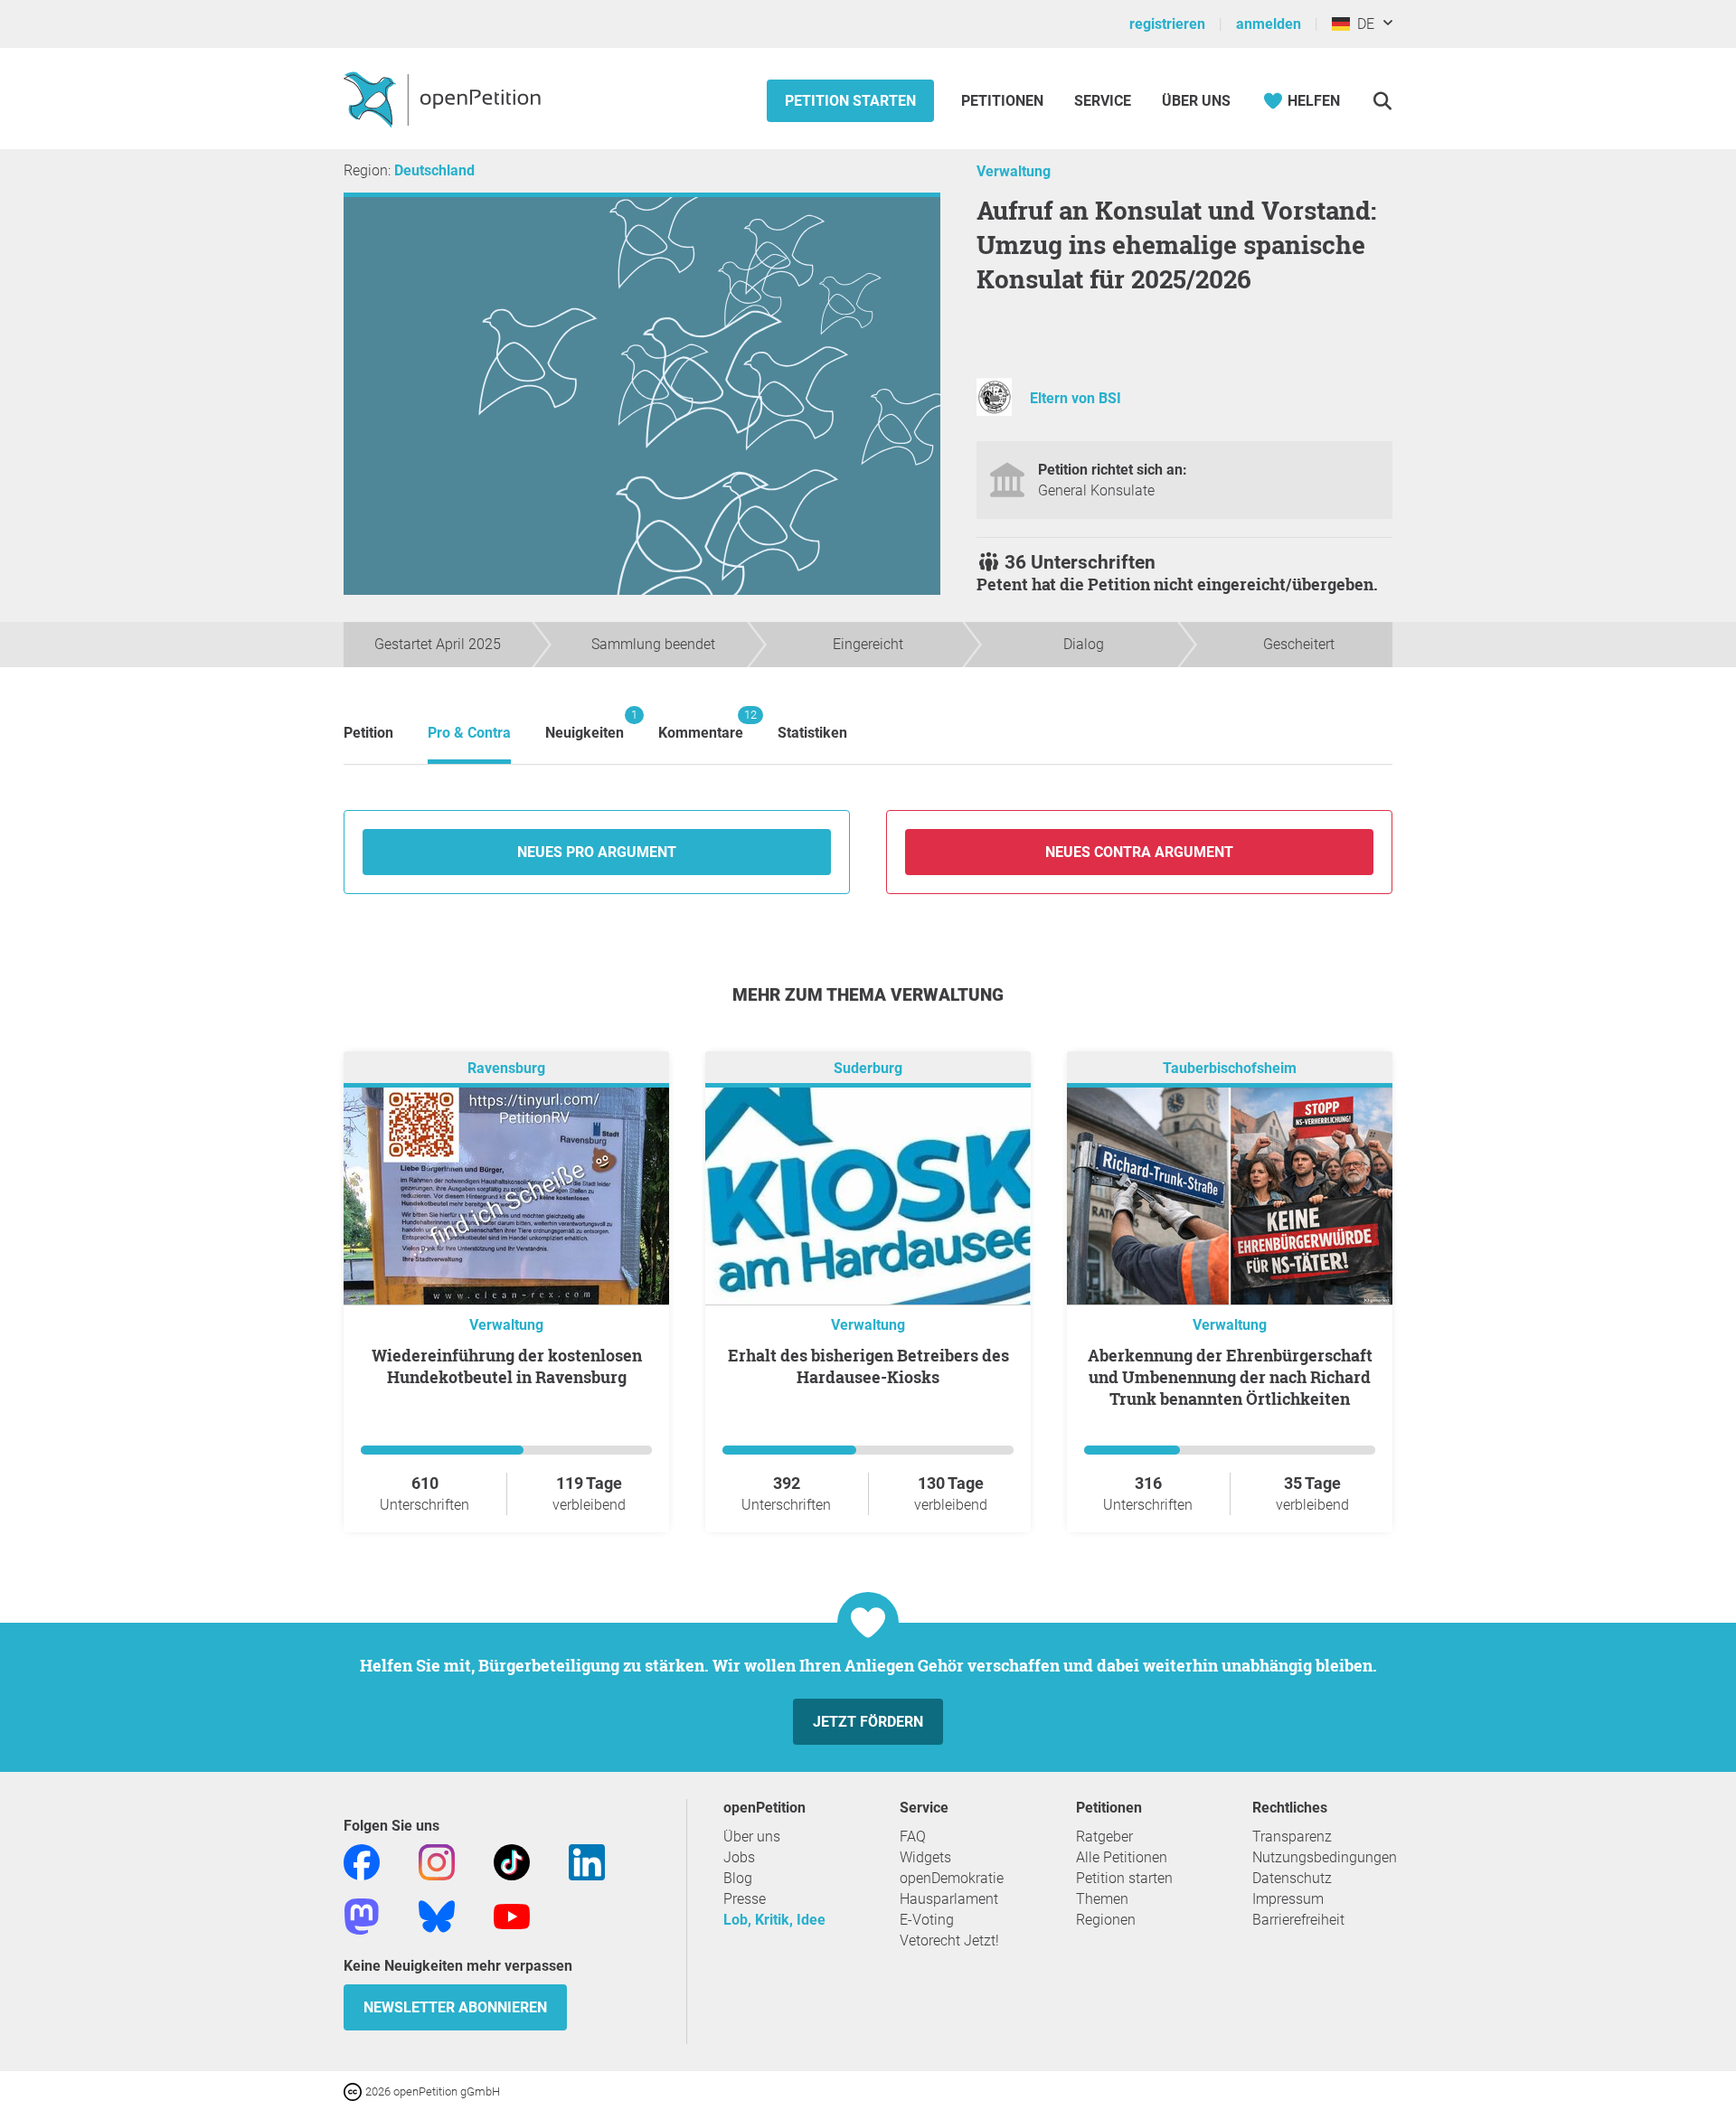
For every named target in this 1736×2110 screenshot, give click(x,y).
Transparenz (1292, 1837)
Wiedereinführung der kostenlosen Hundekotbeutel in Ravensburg (507, 1366)
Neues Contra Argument (1139, 852)
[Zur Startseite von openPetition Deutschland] (444, 99)
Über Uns (1196, 101)
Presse (745, 1899)
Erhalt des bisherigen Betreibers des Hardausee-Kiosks (868, 1366)
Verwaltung (1014, 171)
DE (1362, 24)
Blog (738, 1878)
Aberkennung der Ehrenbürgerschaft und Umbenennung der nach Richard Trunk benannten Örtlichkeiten (1230, 1377)
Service (1103, 101)
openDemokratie (952, 1878)
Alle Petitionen (1122, 1857)
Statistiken (812, 733)
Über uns (752, 1837)
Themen (1102, 1899)
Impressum (1288, 1899)
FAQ (913, 1837)
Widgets (925, 1857)
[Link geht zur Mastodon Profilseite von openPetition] (362, 1915)
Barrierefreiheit (1298, 1920)
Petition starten (850, 101)
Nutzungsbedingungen (1325, 1857)
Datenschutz (1292, 1878)
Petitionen (1004, 101)
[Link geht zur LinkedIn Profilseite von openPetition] (587, 1861)
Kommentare (701, 725)
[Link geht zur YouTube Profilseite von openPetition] (512, 1915)
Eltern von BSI (1076, 398)
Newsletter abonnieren (455, 2007)
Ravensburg (506, 1068)
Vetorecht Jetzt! (949, 1940)
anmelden (1269, 24)
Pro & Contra (469, 733)
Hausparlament (949, 1899)
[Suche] (1382, 101)
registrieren (1167, 24)
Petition (368, 733)
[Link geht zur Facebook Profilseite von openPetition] (362, 1861)
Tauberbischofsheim (1230, 1068)
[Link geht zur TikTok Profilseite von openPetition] (512, 1861)
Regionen (1106, 1920)
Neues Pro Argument (597, 852)
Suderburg (868, 1068)
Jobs (739, 1857)
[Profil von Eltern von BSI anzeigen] (994, 411)
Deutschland (434, 170)
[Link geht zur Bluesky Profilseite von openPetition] (437, 1915)
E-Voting (927, 1920)
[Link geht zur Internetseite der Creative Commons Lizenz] (354, 2091)
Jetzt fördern (868, 1722)
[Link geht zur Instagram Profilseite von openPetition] (437, 1861)
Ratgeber (1104, 1837)
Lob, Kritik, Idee (774, 1920)
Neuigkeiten (585, 725)
